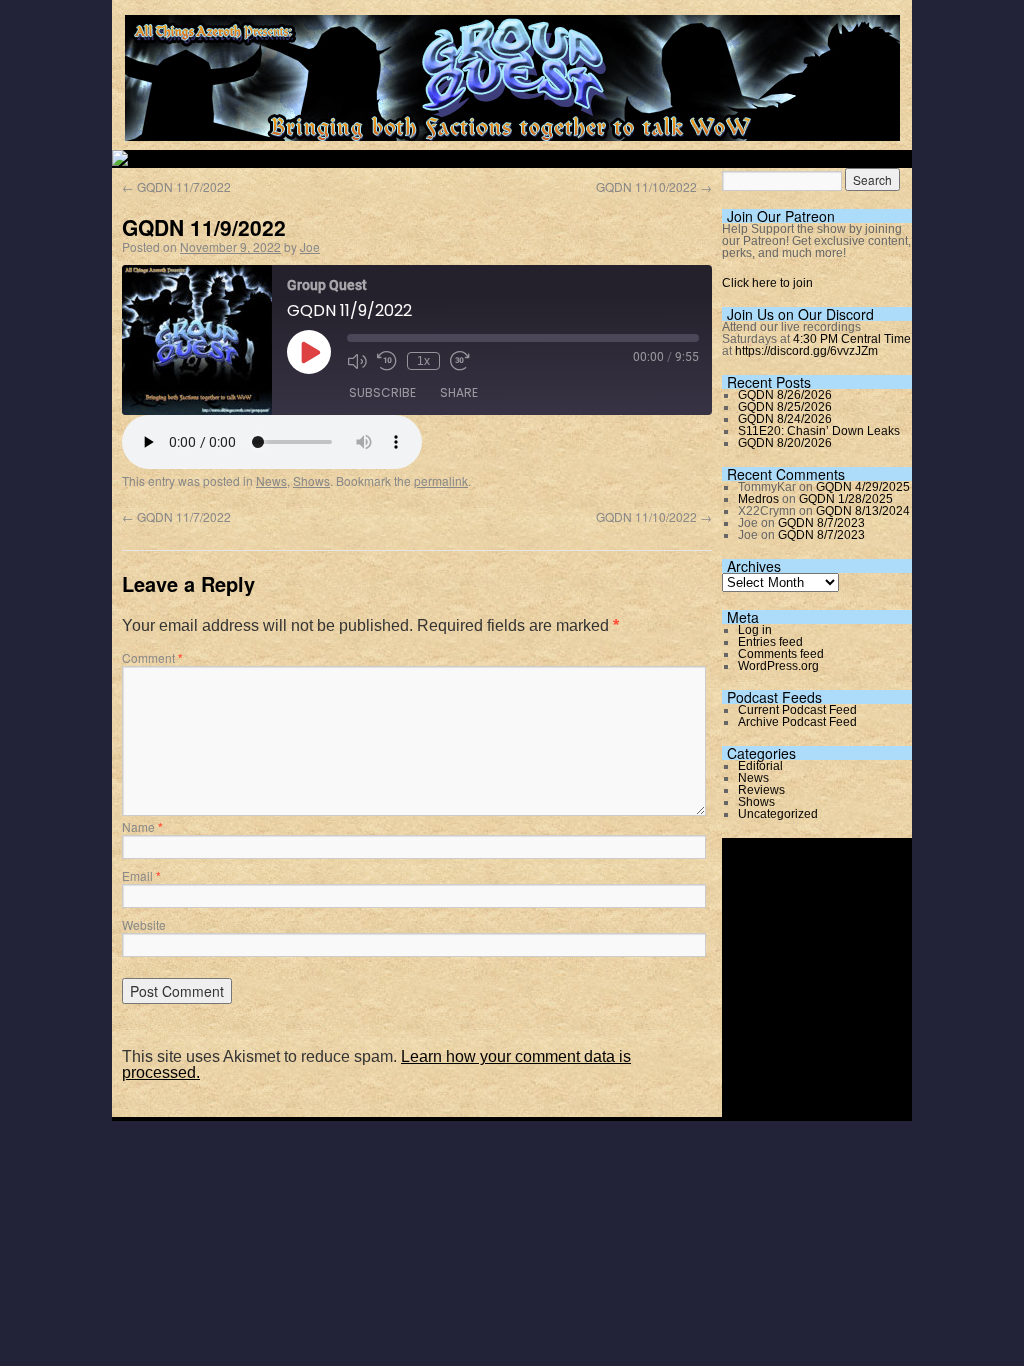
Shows (311, 480)
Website (144, 924)
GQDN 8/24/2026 (785, 419)
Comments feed (781, 654)
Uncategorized (778, 814)
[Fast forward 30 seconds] (460, 361)
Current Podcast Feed (797, 710)
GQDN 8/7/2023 (821, 523)
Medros (758, 499)
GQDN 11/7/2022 (176, 186)
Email (141, 875)
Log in (755, 630)
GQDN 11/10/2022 (654, 186)
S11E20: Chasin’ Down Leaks (819, 431)
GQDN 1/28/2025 (846, 499)
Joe (310, 246)
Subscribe (382, 392)
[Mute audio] (357, 361)
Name (142, 826)
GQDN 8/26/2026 (785, 395)
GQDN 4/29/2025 (863, 487)
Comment (152, 657)
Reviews (761, 790)
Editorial (760, 766)
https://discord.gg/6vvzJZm (806, 351)
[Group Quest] (512, 129)
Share (459, 392)
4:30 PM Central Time (852, 339)
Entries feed (770, 642)
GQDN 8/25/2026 (785, 407)
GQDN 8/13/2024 (863, 511)
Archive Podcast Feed (797, 722)
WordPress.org (778, 666)
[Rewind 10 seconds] (387, 361)
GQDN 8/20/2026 (785, 443)
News (271, 480)
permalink (441, 480)
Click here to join (767, 283)
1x (423, 361)
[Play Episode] (309, 352)
